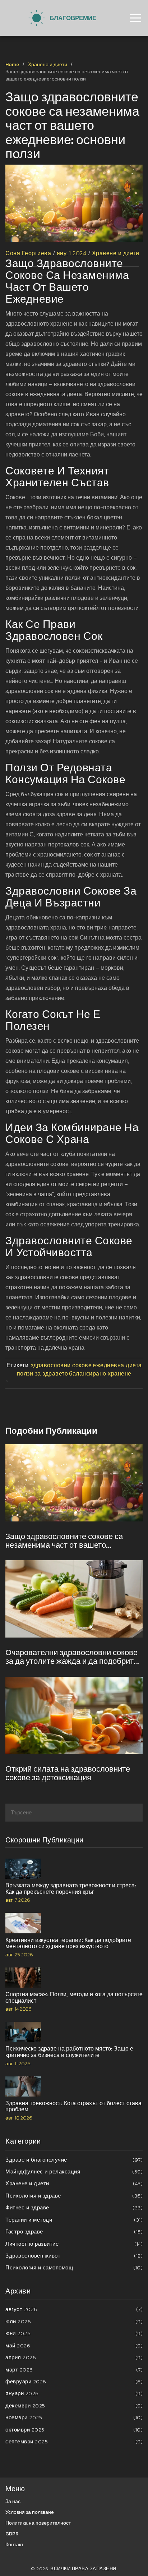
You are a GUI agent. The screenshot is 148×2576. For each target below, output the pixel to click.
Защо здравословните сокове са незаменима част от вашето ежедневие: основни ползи (64, 1541)
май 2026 (74, 2345)
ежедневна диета (117, 1365)
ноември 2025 (74, 2417)
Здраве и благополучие (74, 2160)
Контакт (14, 2545)
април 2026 (74, 2357)
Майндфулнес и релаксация (74, 2171)
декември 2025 (74, 2405)
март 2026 (74, 2370)
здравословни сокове (61, 1365)
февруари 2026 (74, 2381)
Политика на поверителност (38, 2523)
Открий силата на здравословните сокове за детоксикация (68, 1773)
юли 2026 (74, 2321)
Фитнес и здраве (74, 2207)
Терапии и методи (74, 2220)
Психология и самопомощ (74, 2267)
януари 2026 (74, 2393)
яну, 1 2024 (72, 253)
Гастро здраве (74, 2231)
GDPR (12, 2534)
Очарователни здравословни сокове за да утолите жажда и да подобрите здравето (72, 1657)
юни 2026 (74, 2333)
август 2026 (74, 2309)
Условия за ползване (30, 2512)
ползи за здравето (43, 1373)
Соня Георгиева (28, 253)
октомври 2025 (74, 2430)
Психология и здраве (74, 2196)
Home (12, 65)
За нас (13, 2501)
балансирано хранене (100, 1373)
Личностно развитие (74, 2244)
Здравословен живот (74, 2256)
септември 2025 (74, 2441)
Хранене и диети (48, 65)
